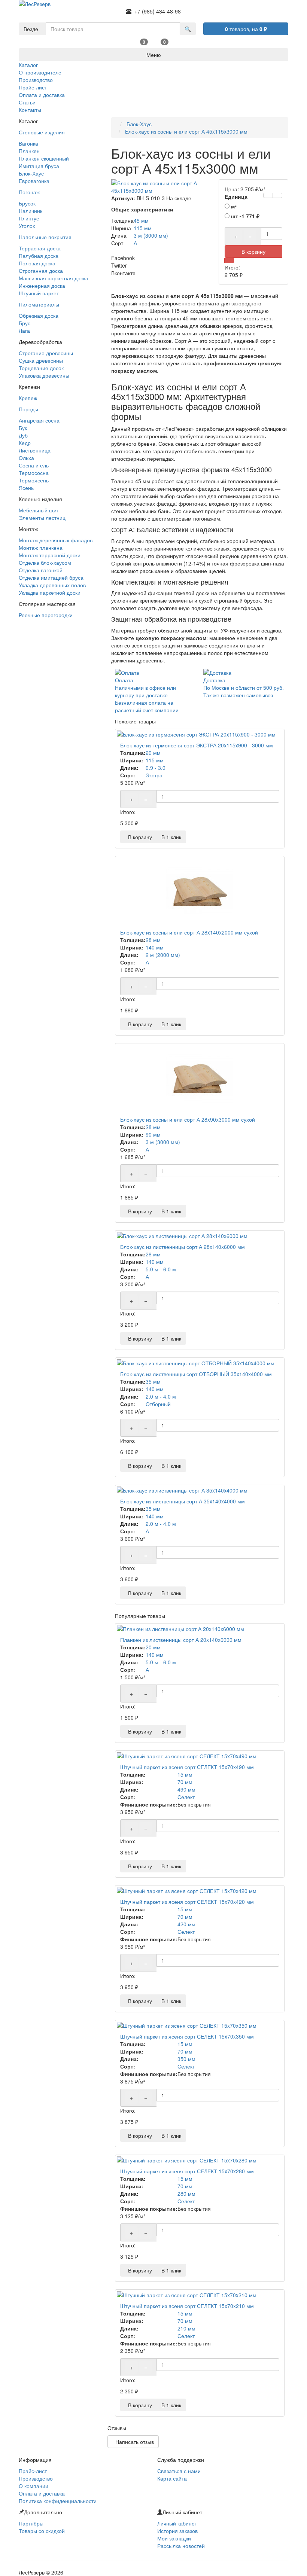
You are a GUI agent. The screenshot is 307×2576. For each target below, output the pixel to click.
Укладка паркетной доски (50, 592)
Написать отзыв (133, 2442)
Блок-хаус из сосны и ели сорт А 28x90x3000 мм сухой (188, 1119)
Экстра (154, 775)
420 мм (186, 1924)
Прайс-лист (33, 2471)
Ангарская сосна (39, 420)
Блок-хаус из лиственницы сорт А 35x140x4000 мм (183, 1501)
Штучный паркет (39, 293)
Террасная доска (40, 248)
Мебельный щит (39, 510)
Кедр (25, 443)
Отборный (158, 1404)
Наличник (31, 211)
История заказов (177, 2531)
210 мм (186, 2328)
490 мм (186, 1789)
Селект (186, 1797)
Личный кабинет (177, 2523)
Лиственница (35, 450)
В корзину (139, 837)
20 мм (153, 753)
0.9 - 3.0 (156, 768)
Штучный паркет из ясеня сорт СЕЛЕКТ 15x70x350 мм (187, 2036)
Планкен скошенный (44, 158)
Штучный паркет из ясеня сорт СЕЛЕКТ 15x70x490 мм (187, 1767)
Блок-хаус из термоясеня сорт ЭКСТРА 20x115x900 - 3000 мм (197, 745)
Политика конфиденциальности (58, 2501)
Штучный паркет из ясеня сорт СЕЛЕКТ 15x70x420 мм (187, 1902)
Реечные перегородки (46, 615)
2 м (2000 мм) (163, 955)
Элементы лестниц (42, 518)
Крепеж (28, 398)
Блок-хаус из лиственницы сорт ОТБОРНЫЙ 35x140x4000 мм (196, 1374)
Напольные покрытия (45, 237)
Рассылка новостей (181, 2546)
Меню (154, 55)
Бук (23, 428)
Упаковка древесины (44, 375)
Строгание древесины (46, 353)
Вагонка (28, 143)
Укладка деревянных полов (52, 585)
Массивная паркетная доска (54, 278)
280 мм (186, 2194)
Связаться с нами (179, 2471)
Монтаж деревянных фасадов (56, 540)
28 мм (153, 940)
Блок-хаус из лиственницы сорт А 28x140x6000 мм (183, 1247)
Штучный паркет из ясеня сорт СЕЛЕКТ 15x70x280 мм (187, 2171)
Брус (25, 323)
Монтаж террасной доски (50, 555)
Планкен (29, 151)
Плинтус (29, 218)
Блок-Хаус (31, 173)
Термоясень (34, 480)
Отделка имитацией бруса (51, 577)
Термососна (34, 473)
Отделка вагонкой (41, 570)
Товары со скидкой (42, 2531)
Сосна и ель (34, 465)
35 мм (153, 1381)
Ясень (26, 488)
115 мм (155, 760)
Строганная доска (41, 271)
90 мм (153, 1134)
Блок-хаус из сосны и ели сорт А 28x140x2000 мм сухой (189, 932)
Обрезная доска (39, 315)
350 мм (186, 2059)
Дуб (23, 435)
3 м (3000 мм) (163, 1142)
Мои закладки (174, 2538)
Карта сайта (172, 2478)
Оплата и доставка (42, 2493)
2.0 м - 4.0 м (161, 1396)
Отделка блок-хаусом (45, 563)
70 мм (185, 1782)
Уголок (27, 226)
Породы (28, 409)
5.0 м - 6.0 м (161, 1269)
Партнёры (31, 2523)
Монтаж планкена (41, 548)
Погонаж (29, 192)
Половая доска (37, 263)
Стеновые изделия (42, 132)
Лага (24, 330)
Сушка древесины (41, 360)
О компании (34, 2486)
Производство (36, 2478)
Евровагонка (34, 181)
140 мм (155, 947)
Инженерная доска (42, 286)
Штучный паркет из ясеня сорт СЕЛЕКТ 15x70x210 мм (187, 2306)
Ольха (26, 458)
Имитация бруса (39, 166)
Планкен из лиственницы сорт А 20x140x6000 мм (181, 1640)
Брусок (27, 203)
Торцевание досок (41, 368)
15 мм (185, 1774)
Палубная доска (39, 256)
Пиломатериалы (39, 304)
